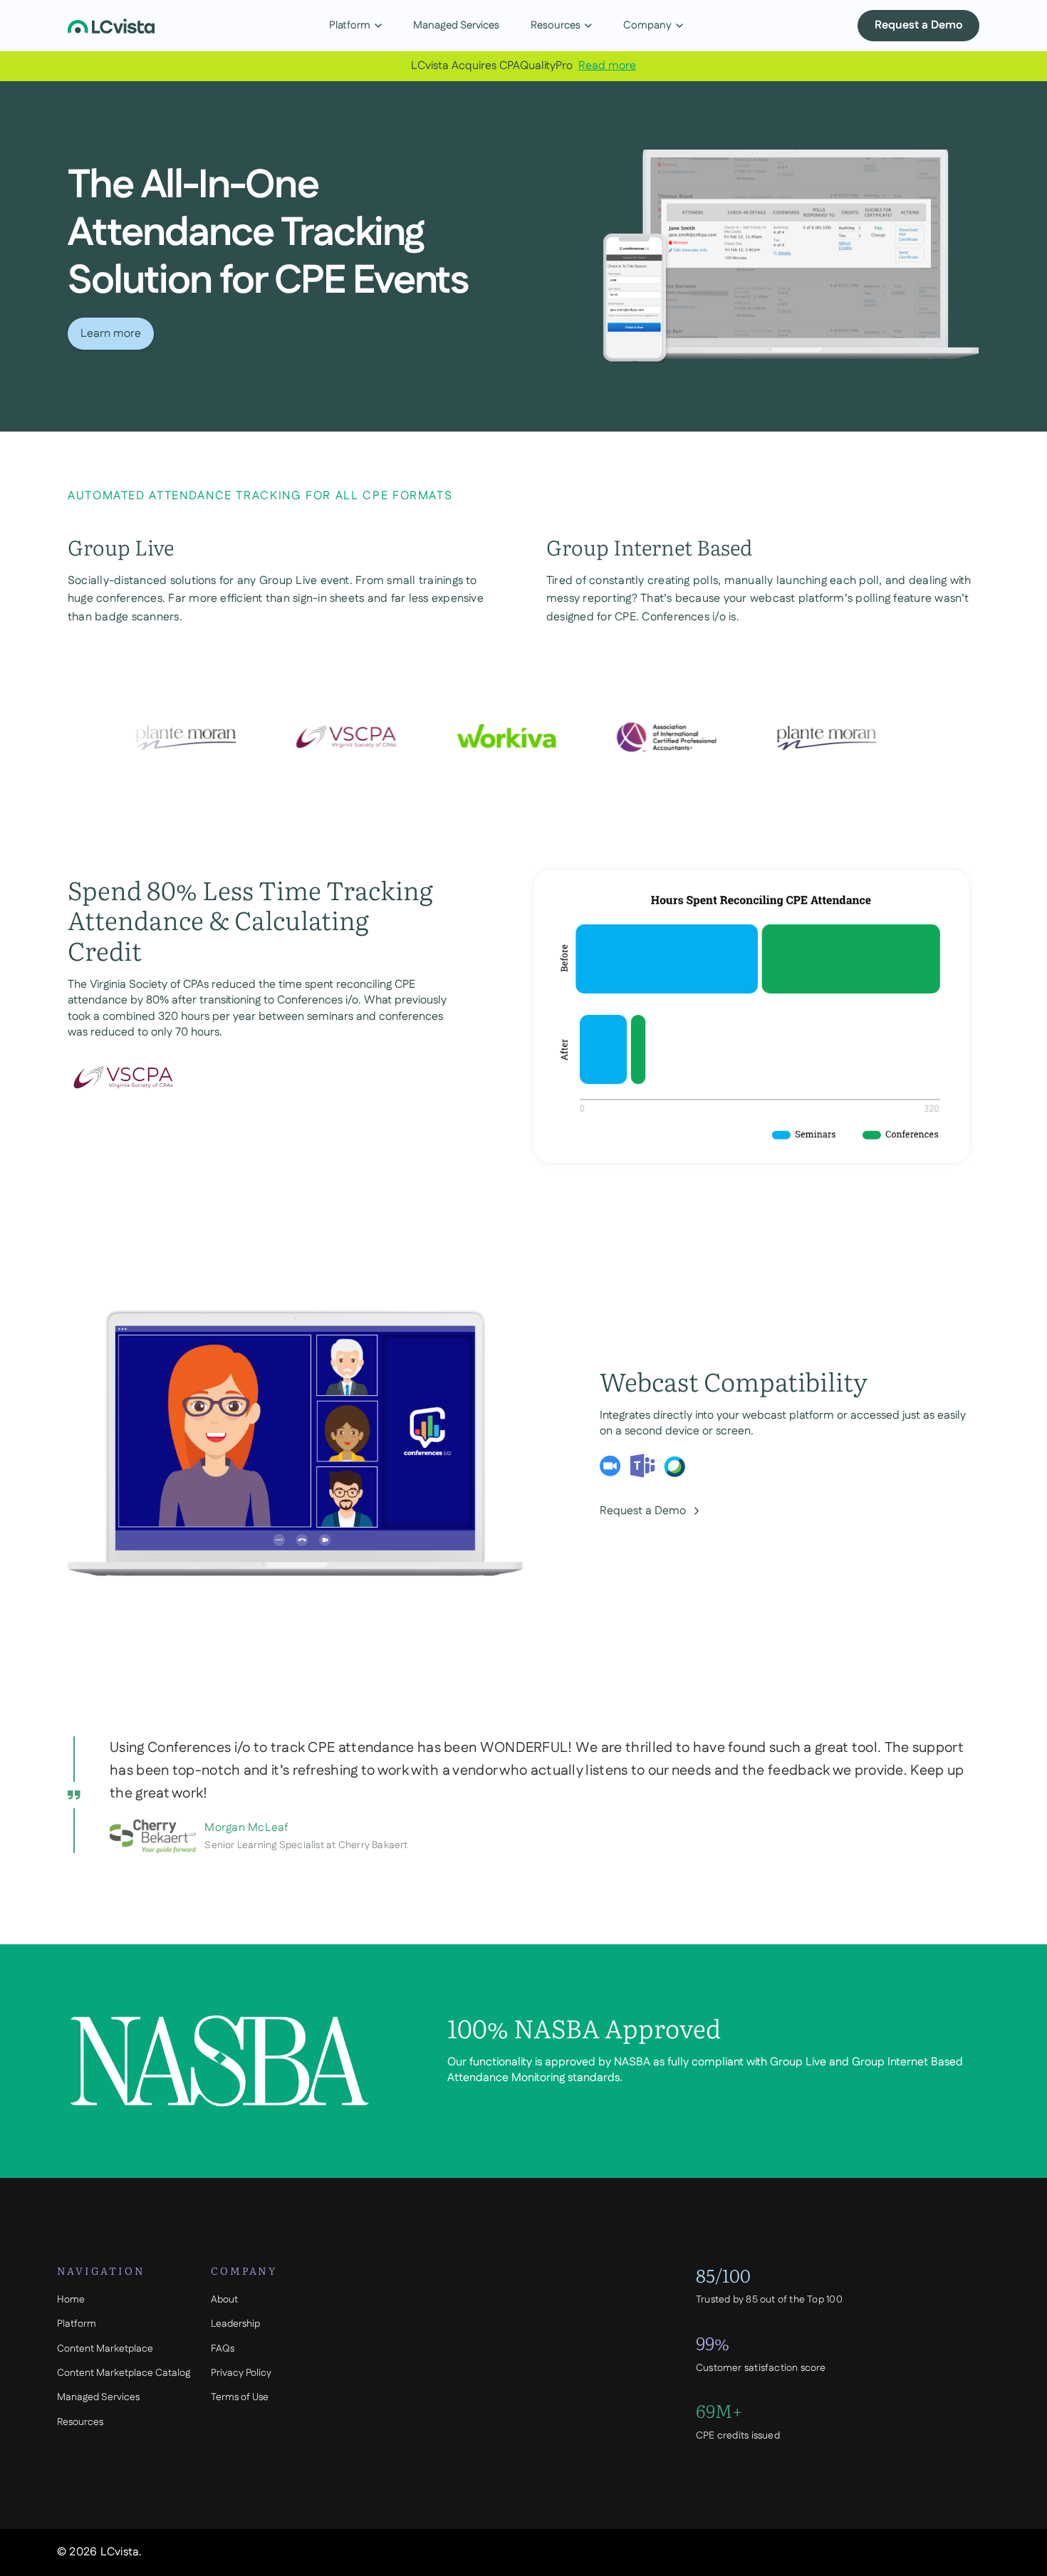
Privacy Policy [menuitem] (241, 2373)
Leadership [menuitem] (235, 2324)
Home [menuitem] (71, 2300)
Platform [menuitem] (77, 2324)
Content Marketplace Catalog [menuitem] (124, 2373)
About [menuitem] (224, 2300)
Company (647, 25)
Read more (607, 66)
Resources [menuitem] (80, 2422)
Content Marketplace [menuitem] (105, 2349)
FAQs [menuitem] (223, 2349)
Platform (350, 25)
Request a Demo (918, 25)
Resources (556, 25)
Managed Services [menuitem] (98, 2397)
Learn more (111, 334)
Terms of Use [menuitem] (240, 2397)
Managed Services (456, 25)
